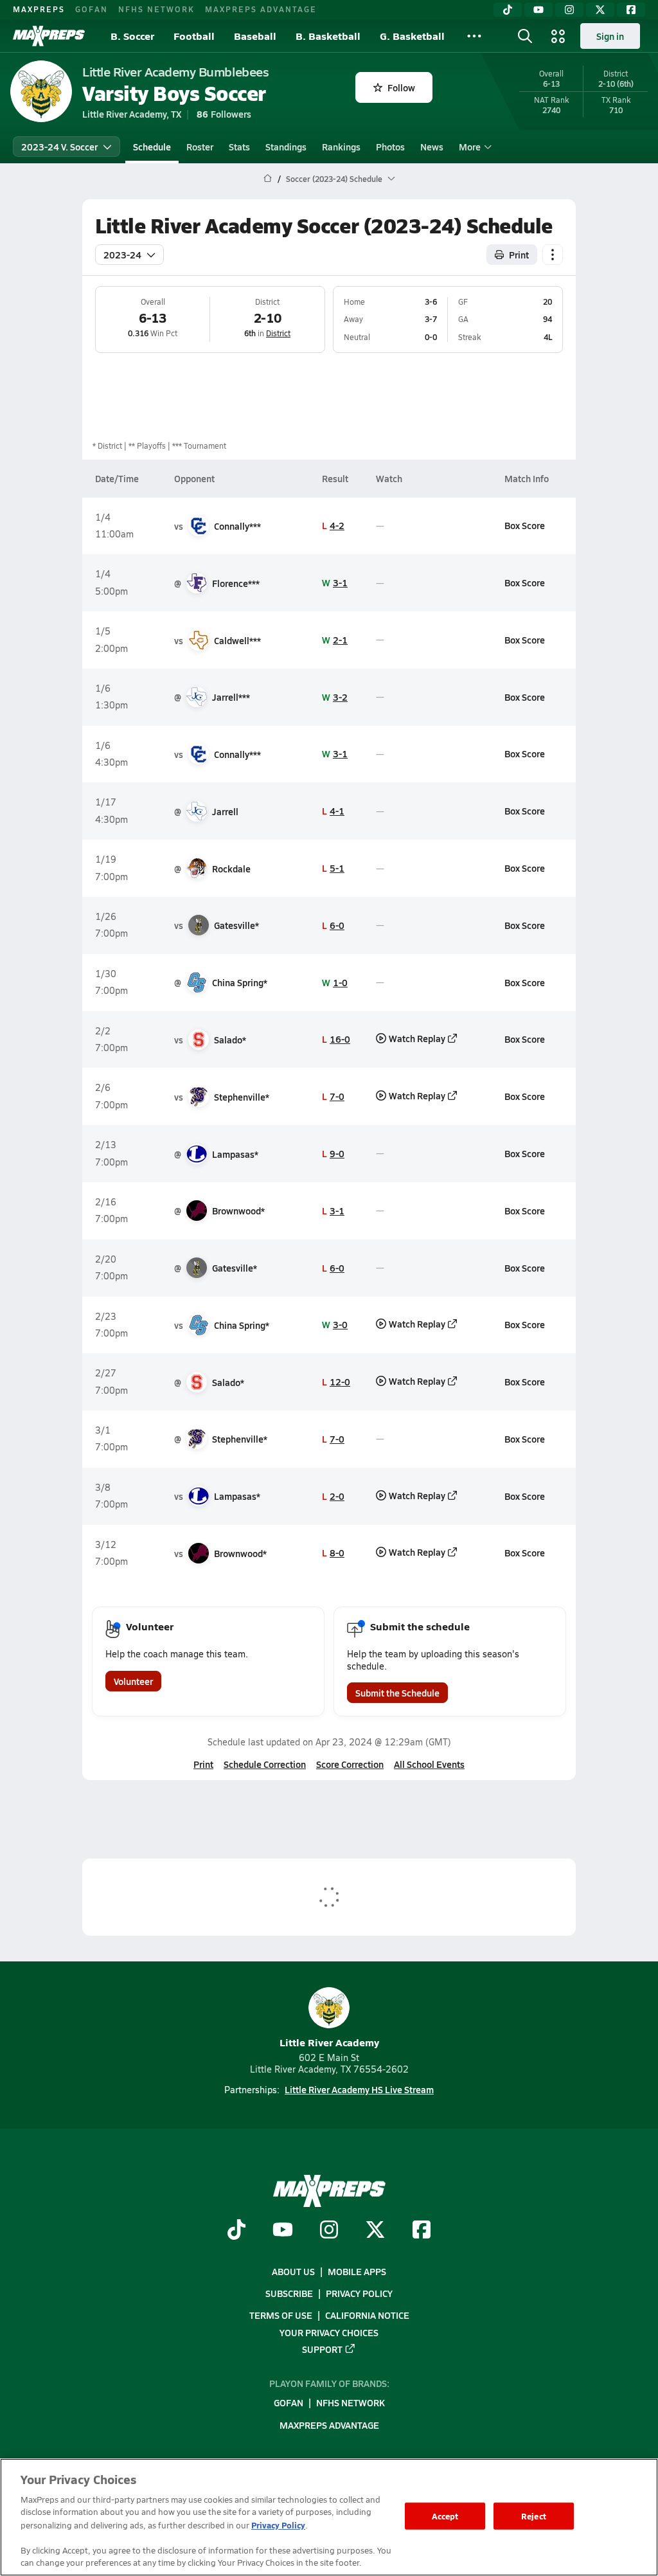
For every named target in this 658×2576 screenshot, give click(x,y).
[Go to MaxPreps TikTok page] (236, 2231)
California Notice (367, 2315)
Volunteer (133, 1681)
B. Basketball (328, 36)
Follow (401, 87)
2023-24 (122, 255)
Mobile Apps (357, 2271)
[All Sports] (474, 36)
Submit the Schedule (397, 1693)
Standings (286, 147)
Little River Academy (329, 2042)
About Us (293, 2271)
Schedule (152, 147)
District (278, 333)
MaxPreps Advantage (261, 9)
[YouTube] (538, 10)
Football (194, 36)
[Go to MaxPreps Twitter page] (375, 2231)
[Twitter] (600, 10)
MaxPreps (39, 9)
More (470, 147)
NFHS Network (156, 9)
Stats (239, 147)
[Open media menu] (558, 36)
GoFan (92, 9)
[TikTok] (508, 10)
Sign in (610, 36)
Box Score (525, 525)
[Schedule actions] (553, 255)
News (432, 147)
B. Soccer (132, 36)
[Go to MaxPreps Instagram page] (329, 2231)
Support (322, 2348)
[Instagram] (569, 10)
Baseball (255, 36)
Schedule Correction (265, 1764)
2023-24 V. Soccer (59, 147)
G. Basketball (412, 36)
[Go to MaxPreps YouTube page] (283, 2231)
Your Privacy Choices (329, 2332)
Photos (390, 147)
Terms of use (281, 2315)
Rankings (341, 147)
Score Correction (350, 1764)
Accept (445, 2516)
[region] (329, 2517)
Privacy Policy (359, 2293)
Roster (200, 147)
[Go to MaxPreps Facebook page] (422, 2231)
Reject (534, 2516)
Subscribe (289, 2293)
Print (519, 255)
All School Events (429, 1764)
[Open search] (525, 36)
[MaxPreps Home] (49, 36)
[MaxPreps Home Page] (268, 179)
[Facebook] (631, 10)
